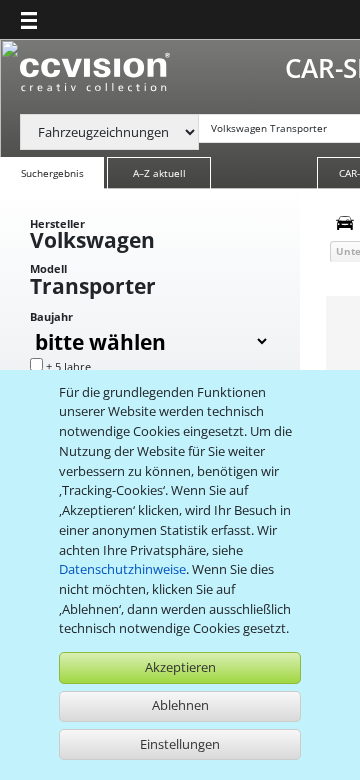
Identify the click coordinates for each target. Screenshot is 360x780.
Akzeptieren (180, 667)
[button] (29, 20)
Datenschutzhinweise (122, 569)
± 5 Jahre (68, 367)
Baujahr (51, 317)
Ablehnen (180, 705)
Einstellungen (180, 744)
